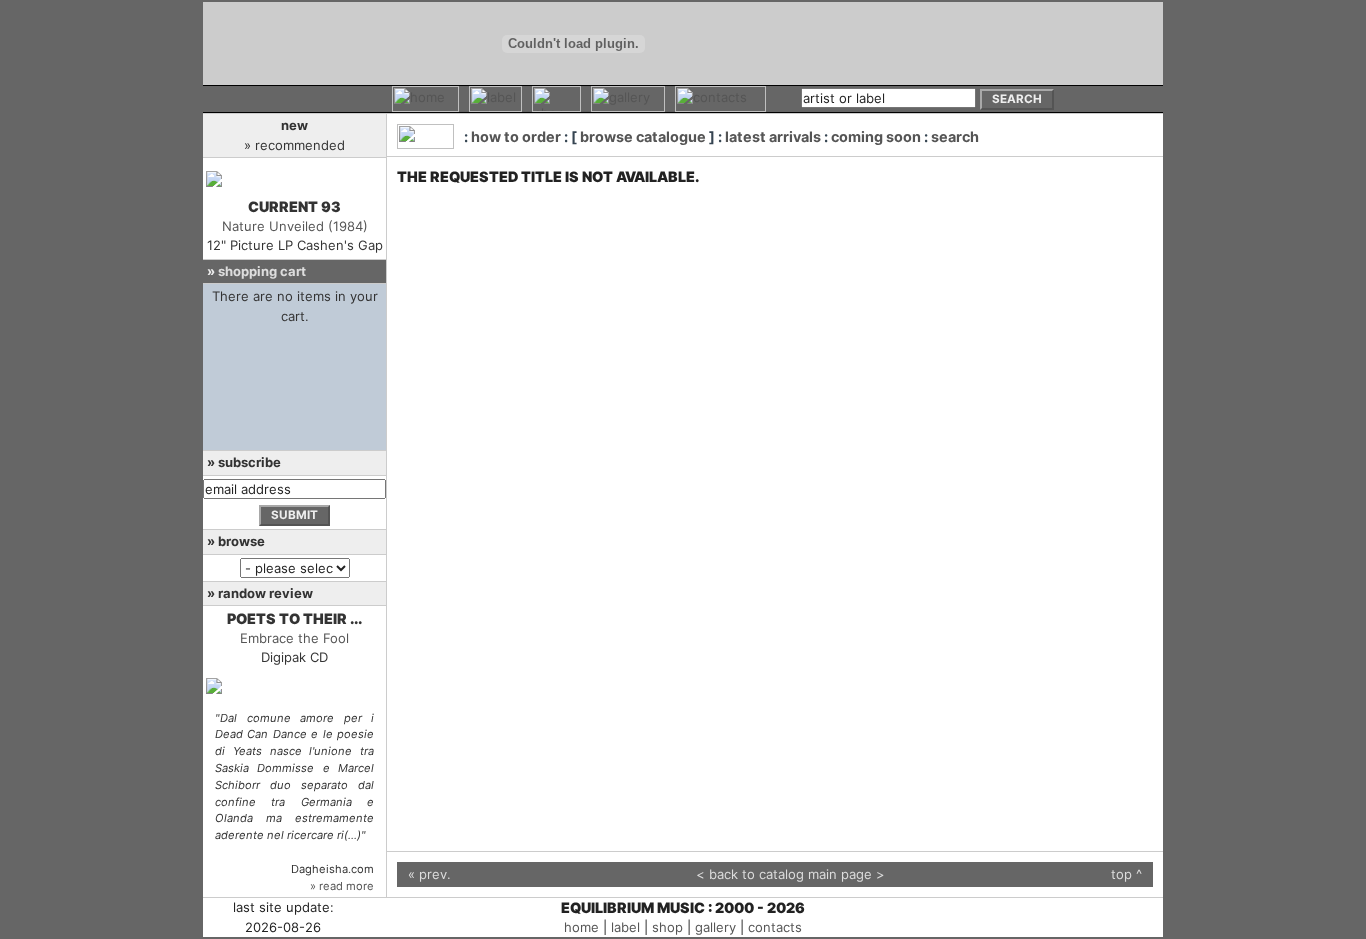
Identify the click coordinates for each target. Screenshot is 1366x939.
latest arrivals (773, 136)
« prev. (429, 874)
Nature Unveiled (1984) (295, 226)
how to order (516, 136)
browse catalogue (643, 136)
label (625, 927)
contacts (775, 927)
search (955, 136)
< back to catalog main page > (790, 874)
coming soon (876, 136)
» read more (342, 886)
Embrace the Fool (294, 638)
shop (667, 927)
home (581, 927)
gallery (715, 927)
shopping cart (262, 271)
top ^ (1126, 874)
